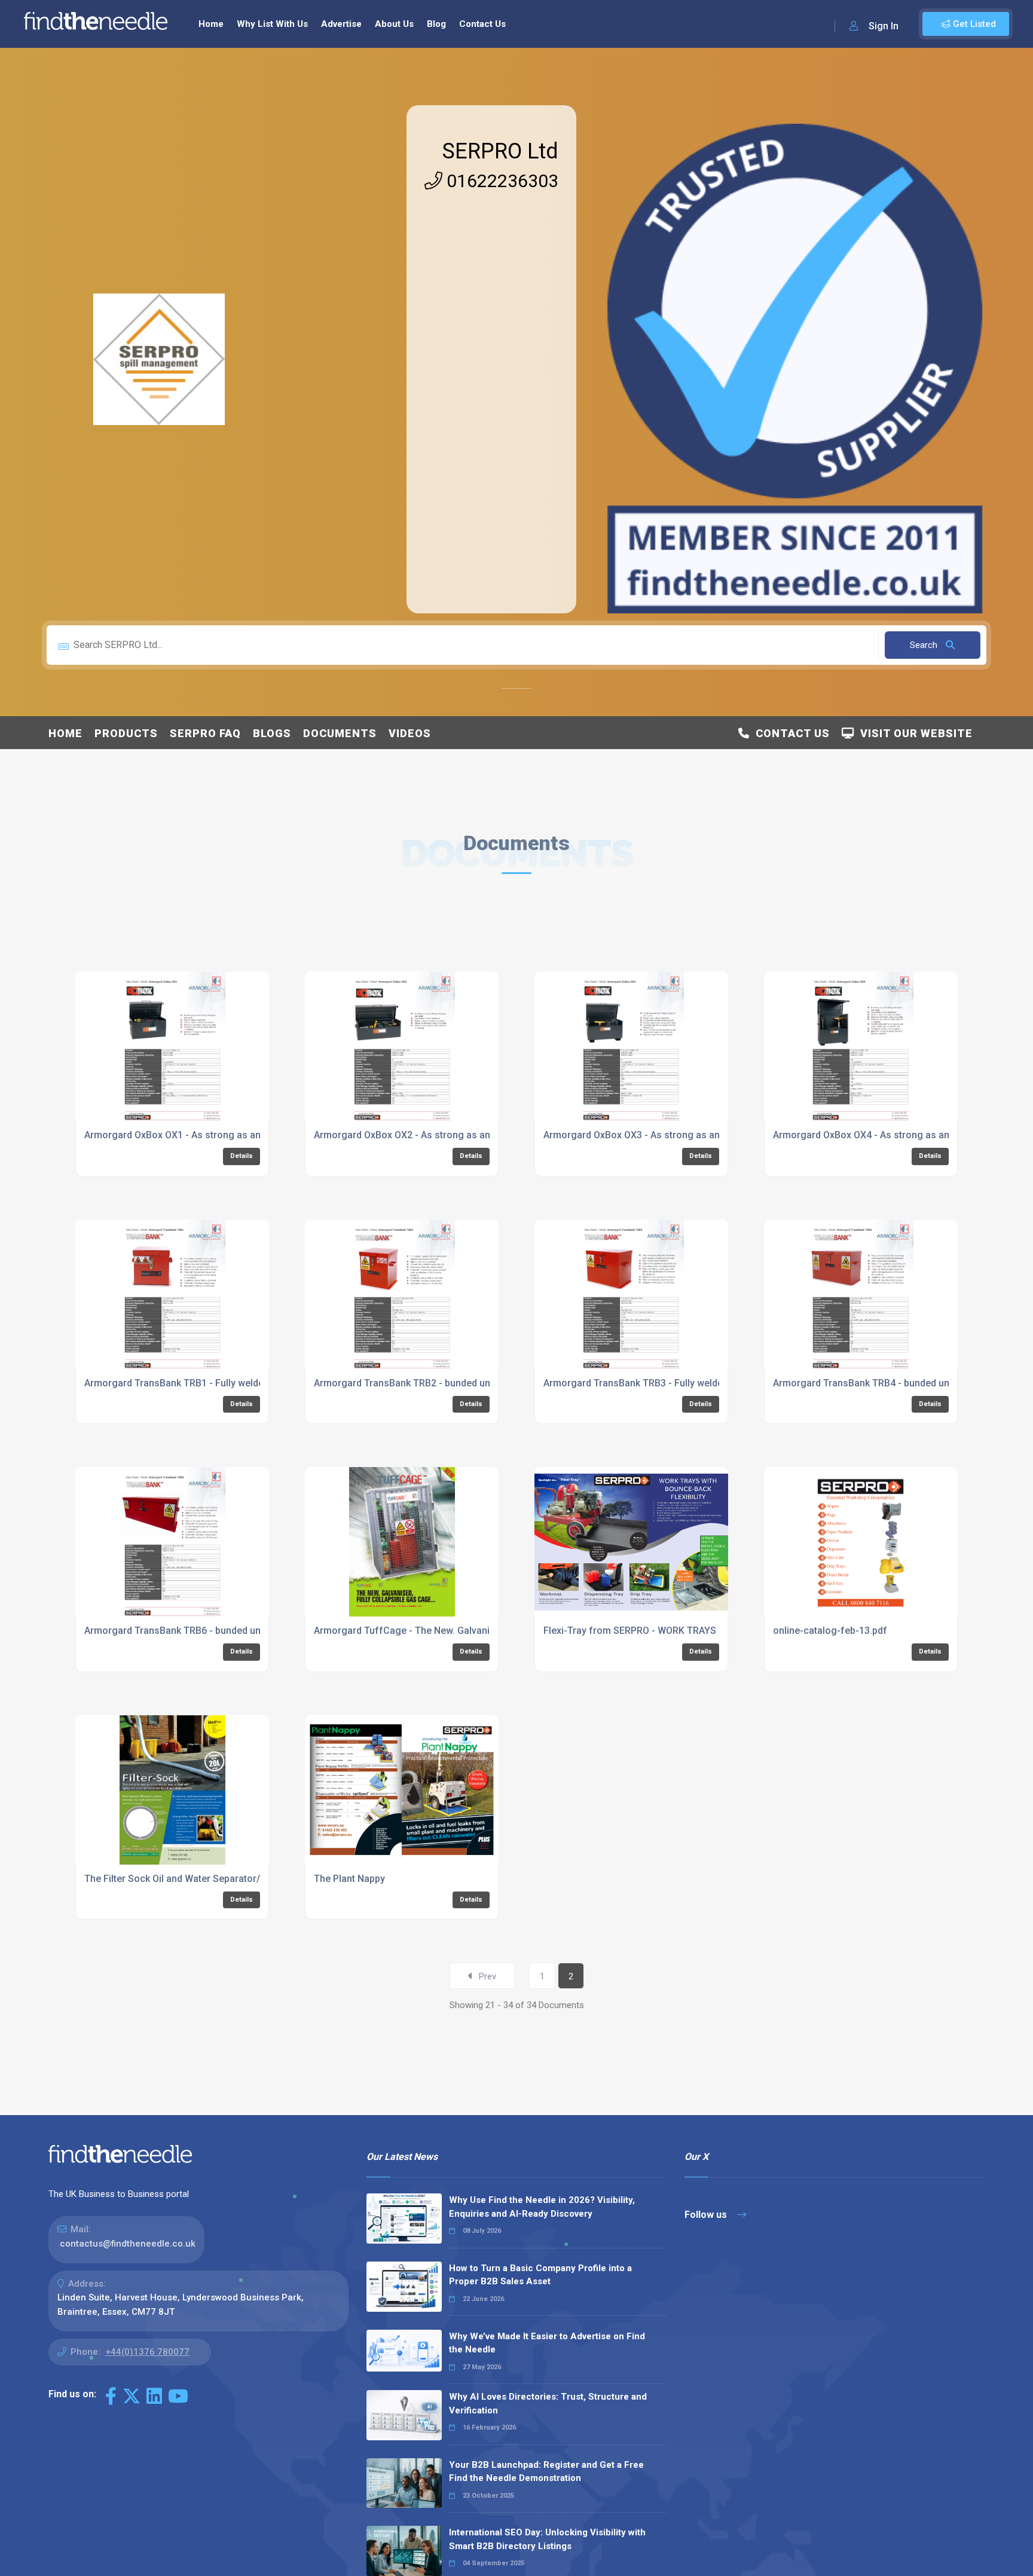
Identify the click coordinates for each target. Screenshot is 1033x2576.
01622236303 (500, 181)
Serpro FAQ (205, 733)
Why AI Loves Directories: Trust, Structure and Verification (548, 2404)
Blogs (272, 733)
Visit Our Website (913, 733)
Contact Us (482, 24)
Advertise (341, 24)
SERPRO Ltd (500, 151)
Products (126, 733)
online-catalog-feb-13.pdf (830, 1631)
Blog (436, 24)
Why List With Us (272, 24)
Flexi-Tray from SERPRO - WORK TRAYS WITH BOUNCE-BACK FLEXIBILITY (704, 1631)
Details (242, 1156)
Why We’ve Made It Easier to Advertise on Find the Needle (547, 2343)
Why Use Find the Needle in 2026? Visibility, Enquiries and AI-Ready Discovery (542, 2207)
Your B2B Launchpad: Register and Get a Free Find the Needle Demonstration (546, 2472)
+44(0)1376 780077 (147, 2352)
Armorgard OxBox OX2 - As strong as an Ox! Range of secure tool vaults (472, 1135)
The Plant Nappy (349, 1879)
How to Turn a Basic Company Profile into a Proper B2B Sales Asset (540, 2275)
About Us (394, 24)
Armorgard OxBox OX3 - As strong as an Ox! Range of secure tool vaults (702, 1135)
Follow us (707, 2215)
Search (925, 645)
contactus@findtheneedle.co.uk (128, 2244)
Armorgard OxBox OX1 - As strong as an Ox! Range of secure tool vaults (243, 1135)
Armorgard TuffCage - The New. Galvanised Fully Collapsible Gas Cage (470, 1631)
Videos (410, 733)
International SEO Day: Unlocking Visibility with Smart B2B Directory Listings (547, 2539)
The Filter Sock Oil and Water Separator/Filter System (201, 1879)
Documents (340, 733)
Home (211, 24)
